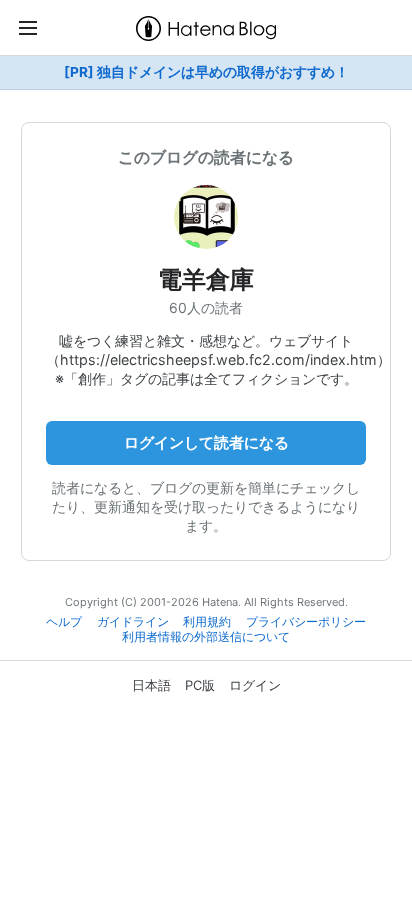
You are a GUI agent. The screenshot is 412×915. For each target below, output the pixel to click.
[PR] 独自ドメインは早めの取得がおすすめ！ (206, 72)
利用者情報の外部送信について (206, 637)
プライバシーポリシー (306, 622)
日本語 (151, 685)
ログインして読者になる (206, 442)
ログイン (255, 685)
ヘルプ (64, 622)
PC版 (200, 685)
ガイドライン (133, 622)
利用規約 (207, 622)
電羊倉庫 (206, 279)
